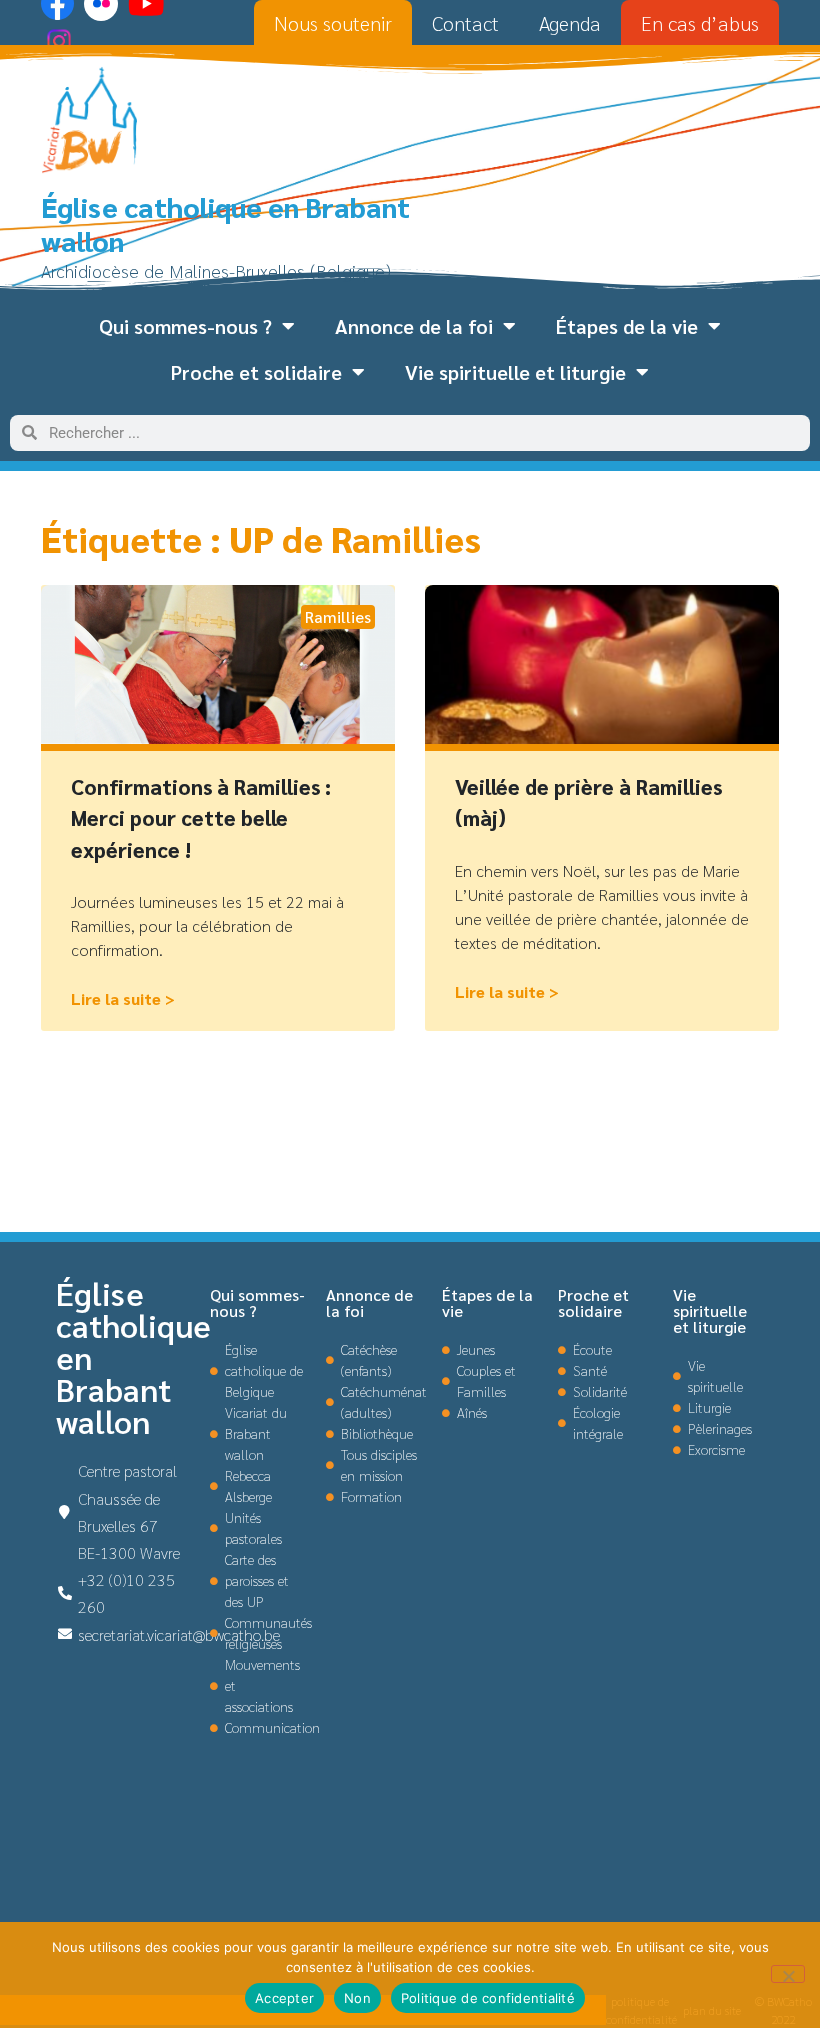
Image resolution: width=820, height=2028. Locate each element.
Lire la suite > (123, 998)
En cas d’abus (700, 23)
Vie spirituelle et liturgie (515, 372)
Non (357, 1998)
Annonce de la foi (414, 326)
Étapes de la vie (627, 326)
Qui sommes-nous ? (185, 326)
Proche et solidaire (256, 372)
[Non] (788, 1974)
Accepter (284, 1998)
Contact (465, 23)
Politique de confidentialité (488, 1998)
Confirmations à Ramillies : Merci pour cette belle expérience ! (201, 818)
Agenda (570, 23)
